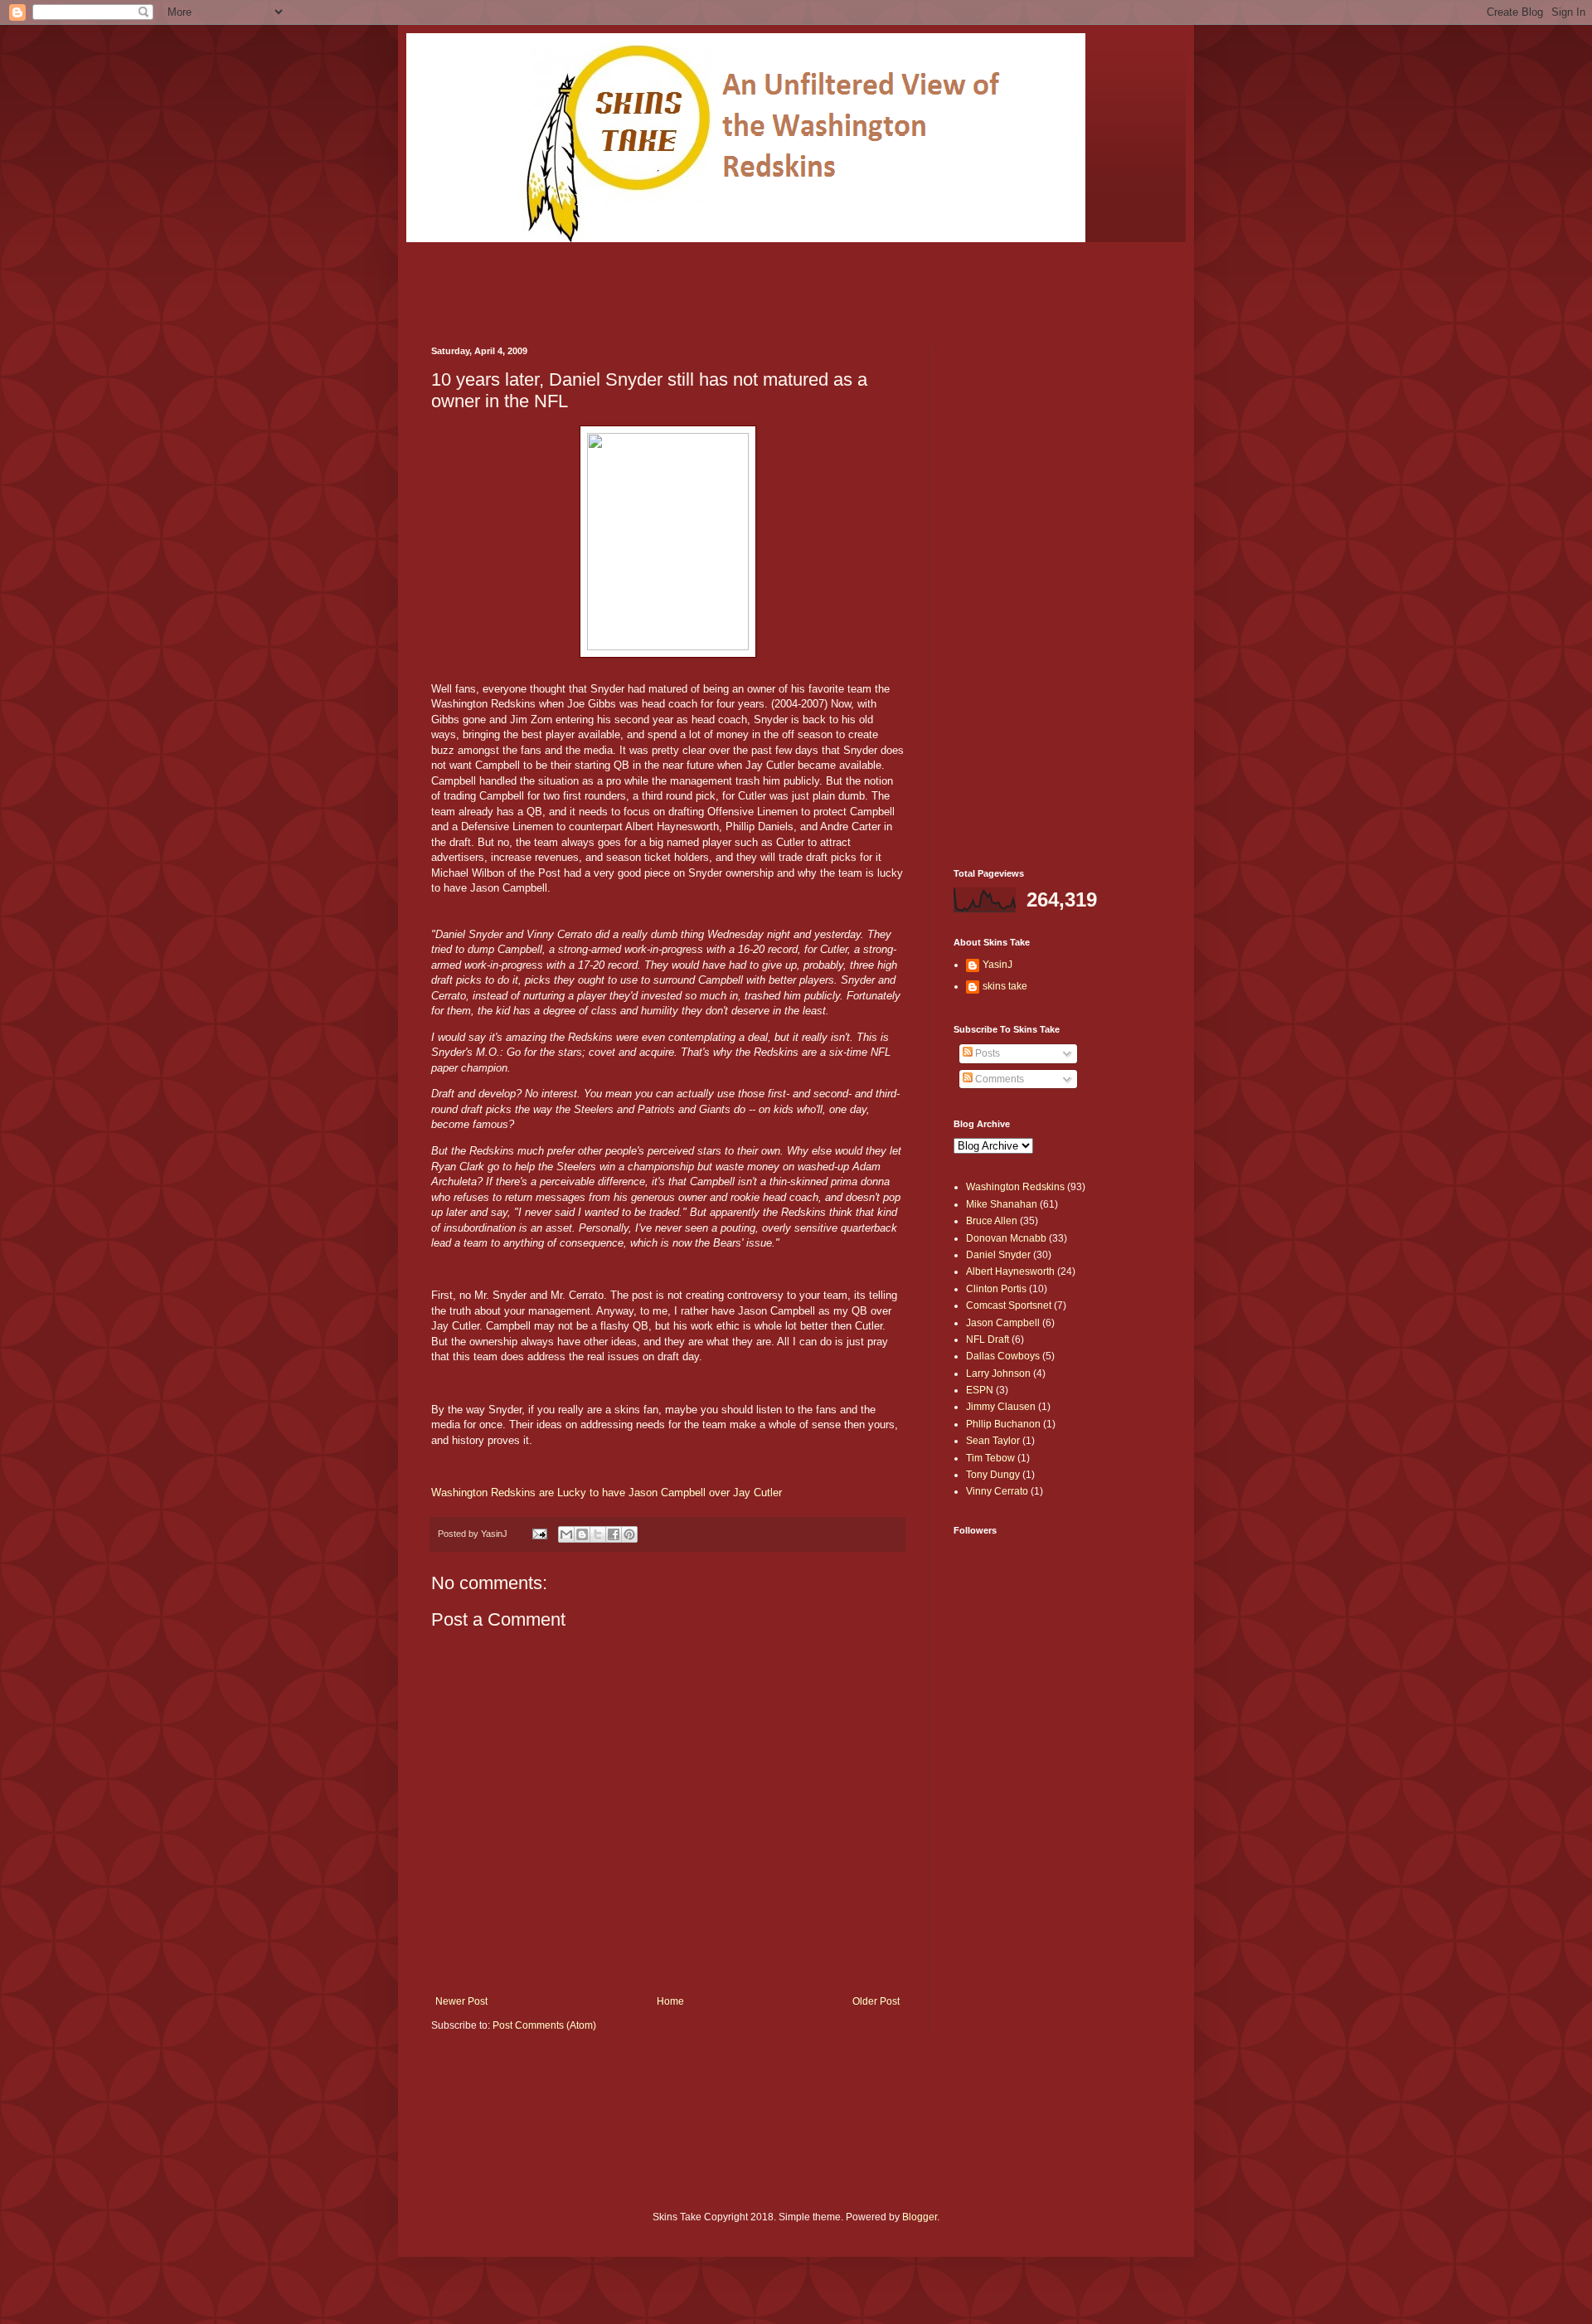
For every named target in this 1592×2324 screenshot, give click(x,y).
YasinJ (997, 965)
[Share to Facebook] (614, 1534)
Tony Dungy (993, 1475)
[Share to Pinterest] (629, 1534)
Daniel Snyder (998, 1255)
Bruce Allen (992, 1221)
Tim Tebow (990, 1458)
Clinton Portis (996, 1289)
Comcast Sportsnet (1009, 1305)
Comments (998, 1079)
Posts (986, 1053)
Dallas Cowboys (1003, 1356)
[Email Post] (539, 1534)
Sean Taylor (993, 1441)
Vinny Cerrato (997, 1491)
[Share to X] (598, 1534)
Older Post (876, 2001)
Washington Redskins (1015, 1187)
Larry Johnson (998, 1373)
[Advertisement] (733, 280)
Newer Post (461, 2001)
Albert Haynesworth (1010, 1271)
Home (670, 2001)
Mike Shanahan (1002, 1204)
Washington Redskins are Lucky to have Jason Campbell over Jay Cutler (607, 1493)
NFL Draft (988, 1339)
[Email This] (566, 1534)
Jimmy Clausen (1001, 1407)
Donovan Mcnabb (1006, 1238)
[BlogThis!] (582, 1534)
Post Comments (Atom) (544, 2025)
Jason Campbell (1003, 1323)
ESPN (980, 1390)
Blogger (920, 2217)
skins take (1005, 986)
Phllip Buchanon (1003, 1424)
